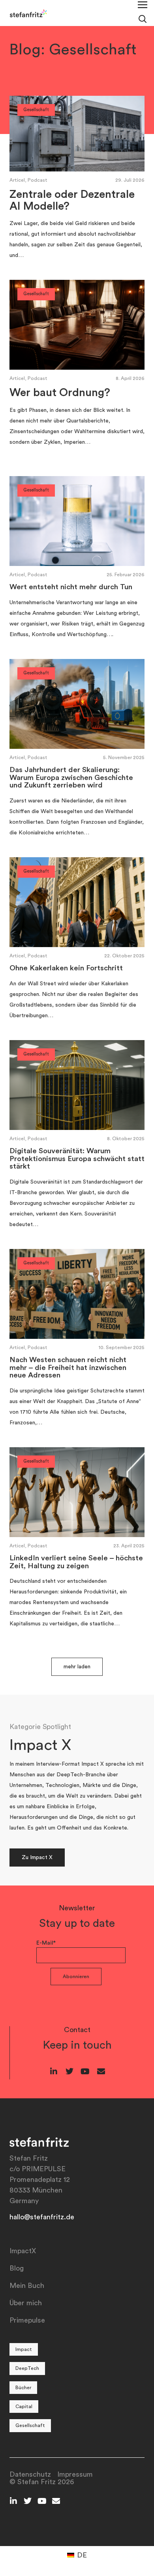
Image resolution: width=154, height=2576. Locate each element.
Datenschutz (30, 2474)
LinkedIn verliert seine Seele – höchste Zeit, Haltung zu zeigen (76, 1562)
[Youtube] (85, 2072)
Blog (17, 2268)
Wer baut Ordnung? (60, 393)
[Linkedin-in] (54, 2072)
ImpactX (23, 2251)
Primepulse (27, 2320)
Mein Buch (27, 2286)
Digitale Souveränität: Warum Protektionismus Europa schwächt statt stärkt (77, 1159)
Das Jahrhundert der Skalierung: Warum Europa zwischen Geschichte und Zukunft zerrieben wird (71, 778)
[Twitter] (69, 2072)
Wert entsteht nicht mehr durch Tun (71, 587)
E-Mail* (46, 1943)
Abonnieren (76, 1977)
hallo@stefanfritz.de (42, 2217)
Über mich (26, 2303)
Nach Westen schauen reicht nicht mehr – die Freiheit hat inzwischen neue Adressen (68, 1368)
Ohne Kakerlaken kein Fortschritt (66, 968)
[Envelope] (101, 2072)
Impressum (75, 2474)
